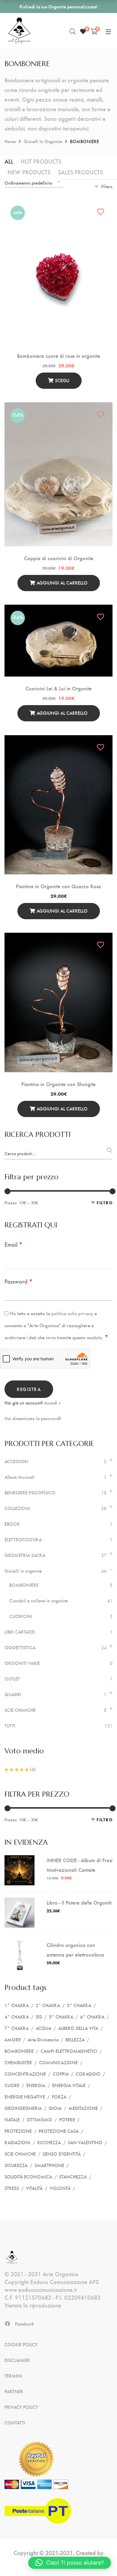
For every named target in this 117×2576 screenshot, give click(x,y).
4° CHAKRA (17, 2017)
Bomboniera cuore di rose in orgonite (59, 356)
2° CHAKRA (48, 2005)
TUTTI (10, 1726)
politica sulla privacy (72, 1313)
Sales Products (80, 172)
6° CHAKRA (92, 2017)
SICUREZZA (16, 2165)
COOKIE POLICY (21, 2344)
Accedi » (52, 1403)
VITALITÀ (34, 2188)
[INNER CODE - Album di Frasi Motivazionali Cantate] (19, 1860)
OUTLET (12, 1679)
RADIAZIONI (17, 2142)
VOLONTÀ (60, 2188)
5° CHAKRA (61, 2017)
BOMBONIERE (24, 1585)
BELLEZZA (75, 2039)
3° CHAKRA (79, 2005)
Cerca (108, 1152)
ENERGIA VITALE (69, 2085)
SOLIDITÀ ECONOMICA (28, 2177)
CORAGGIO (88, 2074)
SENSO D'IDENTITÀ (62, 2154)
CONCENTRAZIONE (25, 2074)
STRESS (12, 2188)
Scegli (62, 380)
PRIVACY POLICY (21, 2407)
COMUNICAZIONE (58, 2062)
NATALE (12, 2119)
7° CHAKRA (17, 2028)
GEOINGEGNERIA (23, 2108)
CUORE (12, 2085)
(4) (32, 1769)
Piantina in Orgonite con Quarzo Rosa (58, 886)
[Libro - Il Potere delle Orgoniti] (19, 1902)
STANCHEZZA (73, 2177)
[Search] (73, 31)
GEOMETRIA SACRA (25, 1555)
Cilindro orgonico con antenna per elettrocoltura (75, 1950)
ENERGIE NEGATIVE (25, 2097)
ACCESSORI (16, 1461)
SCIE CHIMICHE (20, 1710)
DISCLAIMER (17, 2360)
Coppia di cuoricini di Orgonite (59, 558)
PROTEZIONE (18, 2131)
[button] (70, 2563)
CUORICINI (21, 1616)
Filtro (105, 1203)
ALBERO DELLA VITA (78, 2028)
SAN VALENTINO (85, 2142)
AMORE (13, 2039)
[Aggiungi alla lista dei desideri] (101, 212)
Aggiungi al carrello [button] (62, 583)
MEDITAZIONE (83, 2108)
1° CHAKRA (17, 2005)
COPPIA (61, 2074)
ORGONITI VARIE (22, 1663)
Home (10, 141)
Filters (107, 186)
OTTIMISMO (39, 2119)
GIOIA (55, 2108)
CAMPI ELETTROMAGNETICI (69, 2051)
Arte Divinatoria (43, 2039)
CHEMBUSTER (18, 2062)
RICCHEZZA (49, 2142)
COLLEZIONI (17, 1508)
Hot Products (41, 161)
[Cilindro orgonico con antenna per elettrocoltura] (19, 1945)
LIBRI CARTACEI (20, 1632)
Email (13, 1244)
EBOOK (12, 1524)
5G (39, 2017)
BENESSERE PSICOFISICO (30, 1493)
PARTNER (14, 2391)
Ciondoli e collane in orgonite (39, 1601)
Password (18, 1281)
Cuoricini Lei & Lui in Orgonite (59, 688)
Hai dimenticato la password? (33, 1418)
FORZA (59, 2097)
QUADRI (13, 1694)
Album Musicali (19, 1477)
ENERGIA (36, 2085)
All (9, 161)
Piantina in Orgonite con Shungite (58, 1084)
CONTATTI (15, 2423)
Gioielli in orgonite (43, 141)
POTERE (67, 2119)
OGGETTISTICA (20, 1647)
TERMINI (13, 2376)
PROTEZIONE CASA (59, 2131)
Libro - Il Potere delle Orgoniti (79, 1902)
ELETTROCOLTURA (23, 1540)
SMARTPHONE (49, 2165)
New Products (29, 172)
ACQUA (43, 2028)
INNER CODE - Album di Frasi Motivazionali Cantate (79, 1865)
